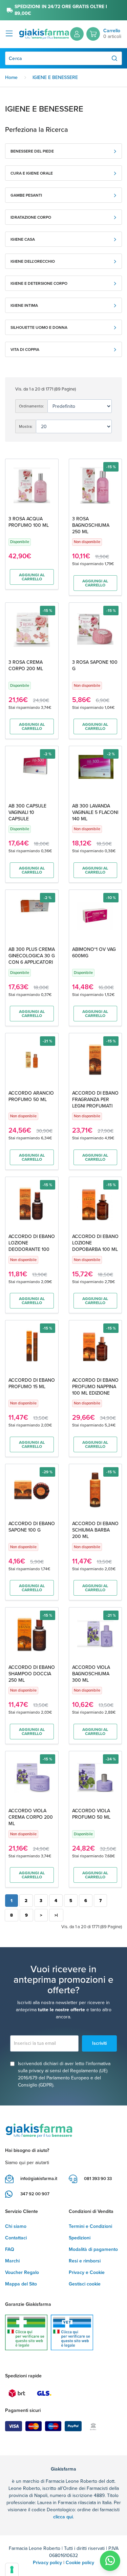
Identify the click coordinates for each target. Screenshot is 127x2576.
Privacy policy (47, 2563)
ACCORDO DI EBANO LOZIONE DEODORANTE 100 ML (32, 1246)
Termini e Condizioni (90, 2226)
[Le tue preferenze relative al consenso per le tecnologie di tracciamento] (12, 2570)
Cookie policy (80, 2563)
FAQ (10, 2249)
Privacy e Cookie (87, 2272)
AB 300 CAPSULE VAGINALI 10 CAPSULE (27, 812)
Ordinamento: (31, 406)
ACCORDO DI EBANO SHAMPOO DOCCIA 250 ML (32, 1674)
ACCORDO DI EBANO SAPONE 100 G (32, 1527)
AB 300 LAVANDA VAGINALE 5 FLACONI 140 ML (95, 812)
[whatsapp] (110, 2561)
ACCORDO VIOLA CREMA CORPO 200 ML (31, 1817)
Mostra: (26, 426)
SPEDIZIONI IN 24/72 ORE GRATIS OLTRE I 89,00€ (61, 10)
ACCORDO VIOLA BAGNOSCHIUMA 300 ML (91, 1674)
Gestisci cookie (85, 2284)
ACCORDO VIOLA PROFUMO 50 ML (91, 1814)
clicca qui (63, 2517)
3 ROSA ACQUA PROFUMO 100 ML (29, 522)
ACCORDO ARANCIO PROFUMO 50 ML (31, 1096)
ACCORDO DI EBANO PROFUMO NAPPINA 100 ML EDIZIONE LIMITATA (95, 1390)
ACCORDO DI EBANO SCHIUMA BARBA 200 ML (95, 1530)
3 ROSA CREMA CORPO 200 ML (26, 665)
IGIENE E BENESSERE (55, 77)
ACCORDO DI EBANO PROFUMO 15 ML (32, 1383)
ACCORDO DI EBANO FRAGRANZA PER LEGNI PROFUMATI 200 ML (95, 1103)
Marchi (12, 2261)
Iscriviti (99, 2043)
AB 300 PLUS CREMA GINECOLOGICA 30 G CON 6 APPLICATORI (32, 956)
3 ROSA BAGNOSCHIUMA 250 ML (91, 525)
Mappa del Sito (21, 2284)
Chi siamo (16, 2226)
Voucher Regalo (22, 2272)
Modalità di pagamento (93, 2249)
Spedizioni (80, 2238)
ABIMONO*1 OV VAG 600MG (94, 953)
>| (56, 1915)
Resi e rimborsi (85, 2261)
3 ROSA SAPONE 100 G (95, 665)
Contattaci (16, 2238)
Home (11, 77)
